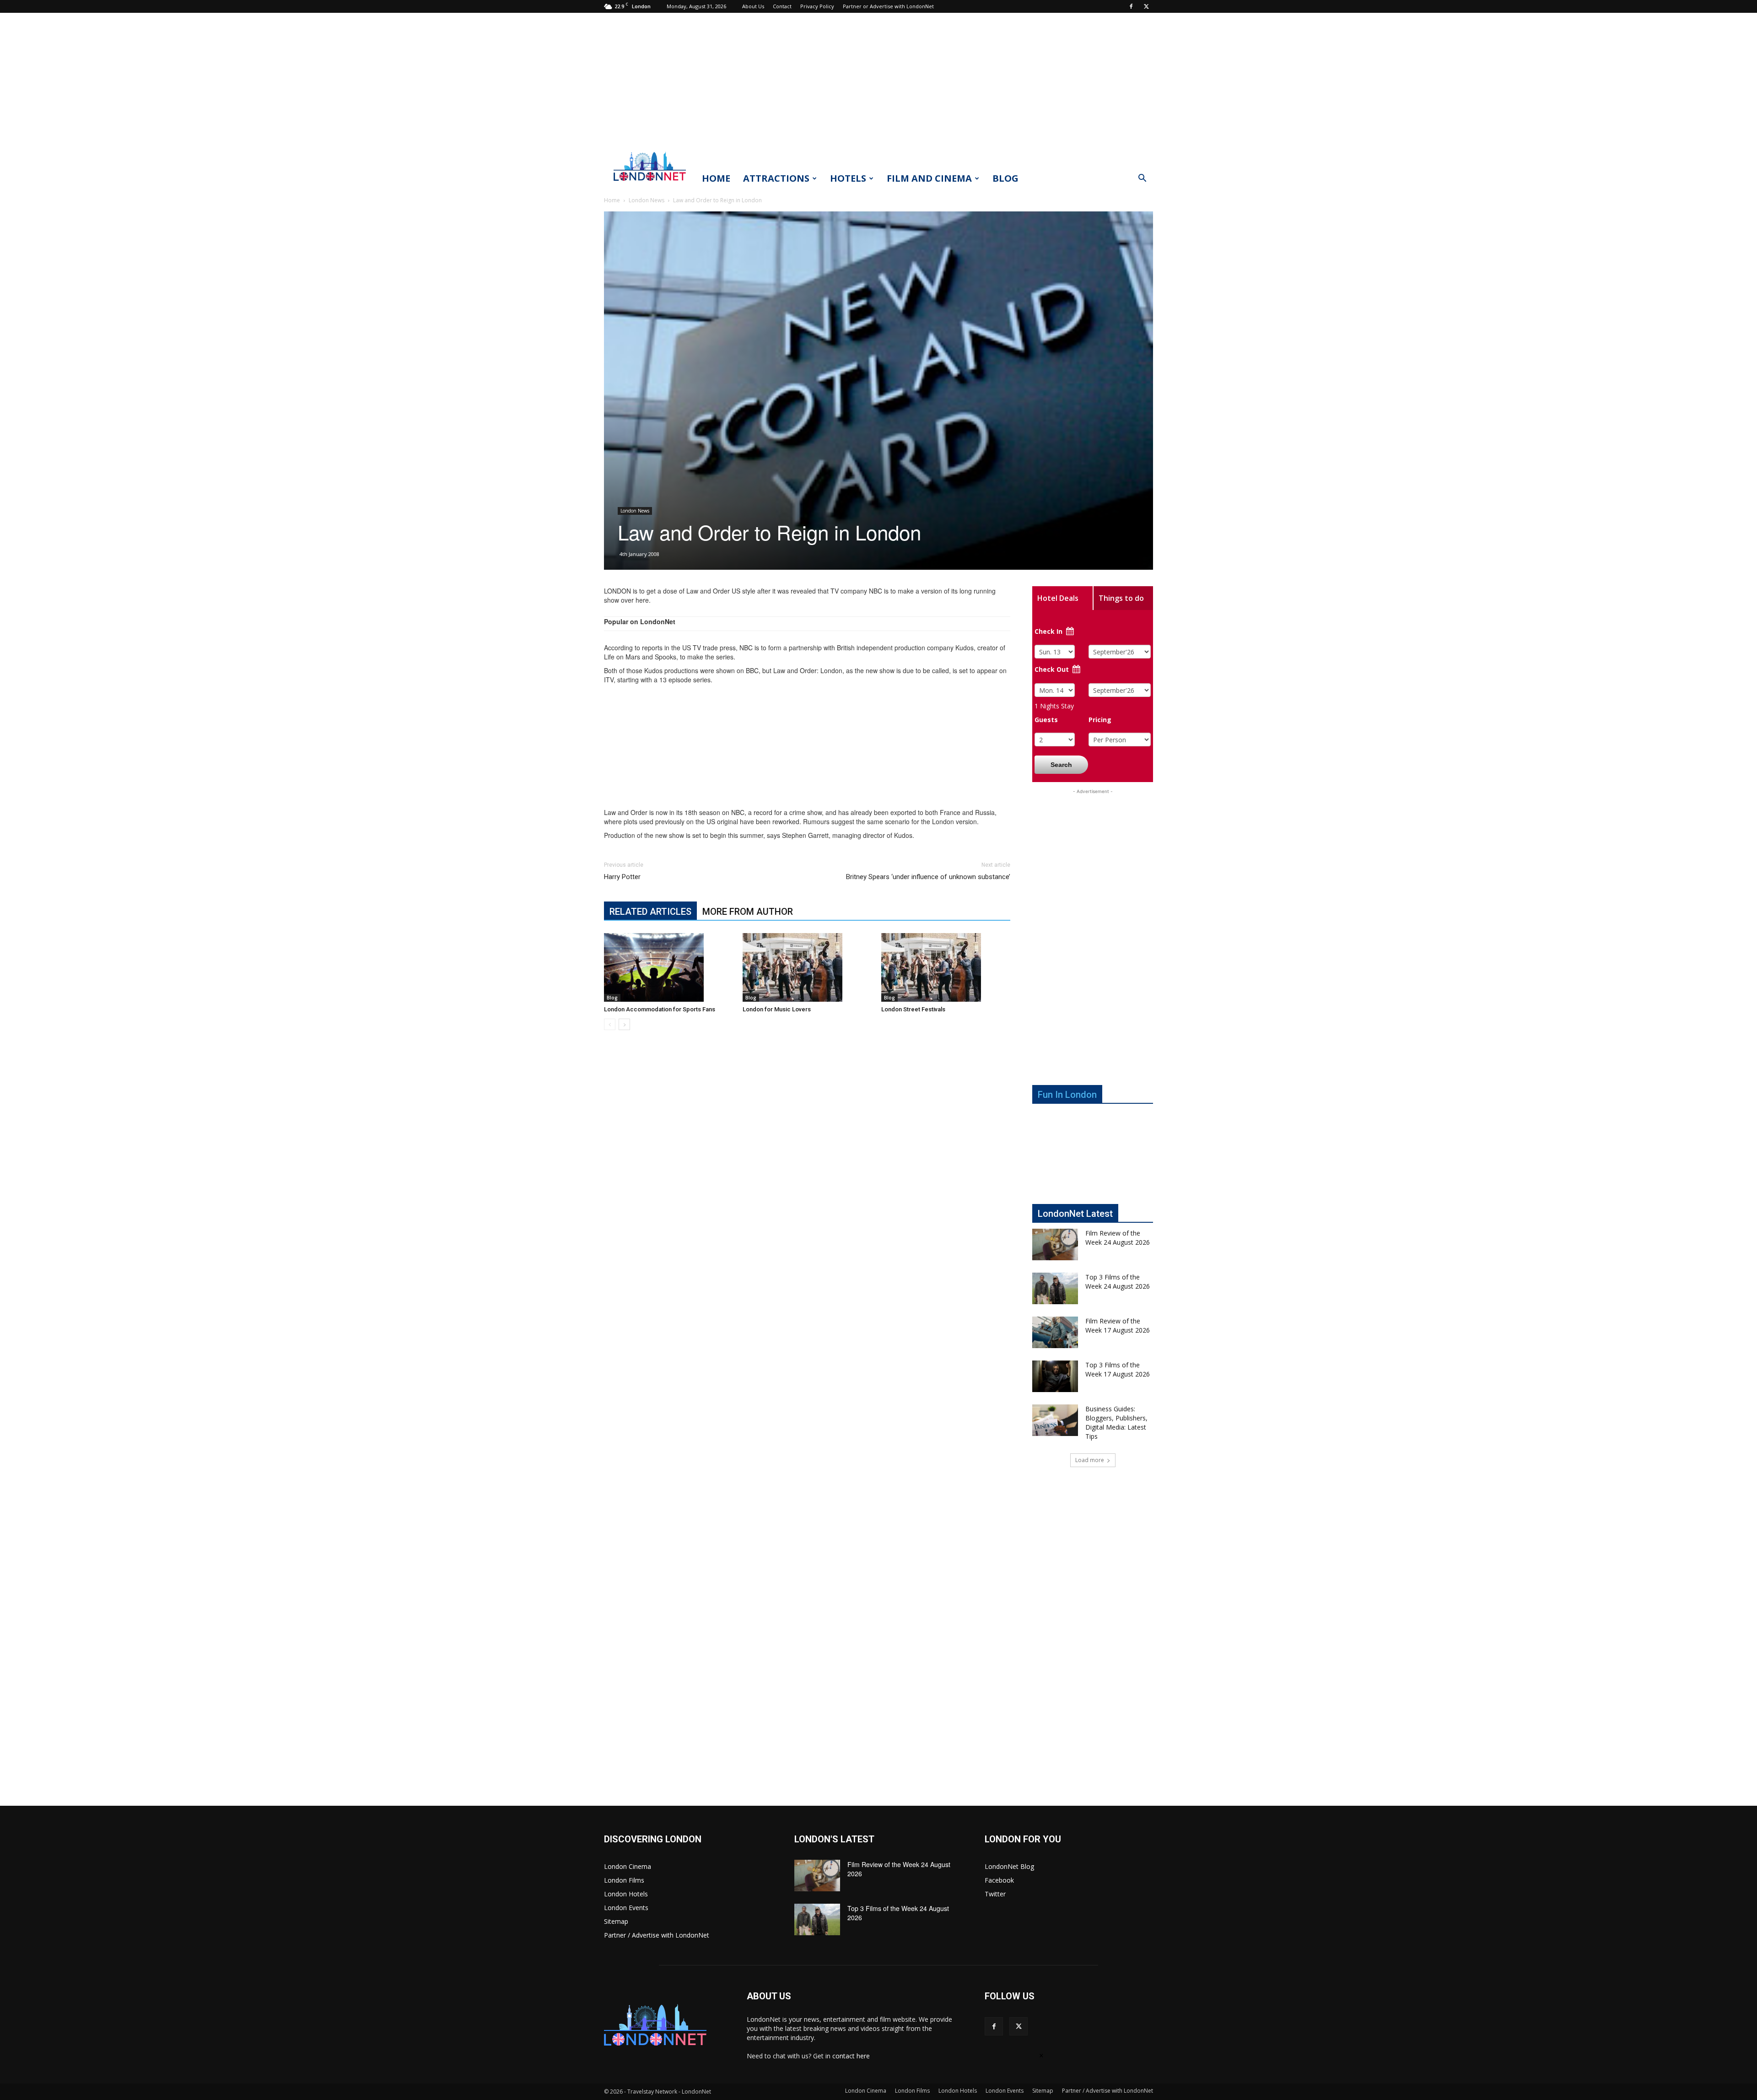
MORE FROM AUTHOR (748, 912)
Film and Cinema (929, 178)
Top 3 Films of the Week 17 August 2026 (1118, 1369)
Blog (1005, 178)
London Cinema (628, 1866)
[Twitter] (1146, 6)
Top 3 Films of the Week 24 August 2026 (1118, 1282)
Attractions (776, 178)
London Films (624, 1880)
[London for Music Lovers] (807, 967)
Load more (1090, 1460)
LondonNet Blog (1009, 1866)
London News (647, 200)
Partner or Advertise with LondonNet (888, 6)
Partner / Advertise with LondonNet (657, 1935)
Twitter (995, 1894)
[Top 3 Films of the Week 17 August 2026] (1055, 1376)
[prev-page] (610, 1024)
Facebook (999, 1880)
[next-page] (624, 1024)
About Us (753, 6)
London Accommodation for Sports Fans (660, 1009)
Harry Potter (622, 877)
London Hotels (626, 1894)
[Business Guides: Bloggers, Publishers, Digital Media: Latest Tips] (1055, 1420)
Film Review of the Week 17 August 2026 (1118, 1325)
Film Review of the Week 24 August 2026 (1118, 1238)
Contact (782, 6)
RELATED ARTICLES (650, 912)
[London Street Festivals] (946, 967)
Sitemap (616, 1921)
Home (716, 178)
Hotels (848, 178)
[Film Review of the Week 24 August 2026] (1055, 1244)
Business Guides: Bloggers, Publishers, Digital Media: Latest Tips (1116, 1422)
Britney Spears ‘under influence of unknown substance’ (928, 877)
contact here (851, 2056)
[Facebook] (1131, 6)
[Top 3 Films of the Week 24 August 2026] (1055, 1288)
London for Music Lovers (777, 1009)
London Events (626, 1908)
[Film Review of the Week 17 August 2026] (1055, 1332)
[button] (1142, 179)
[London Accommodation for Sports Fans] (668, 967)
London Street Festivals (913, 1009)
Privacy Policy (817, 6)
